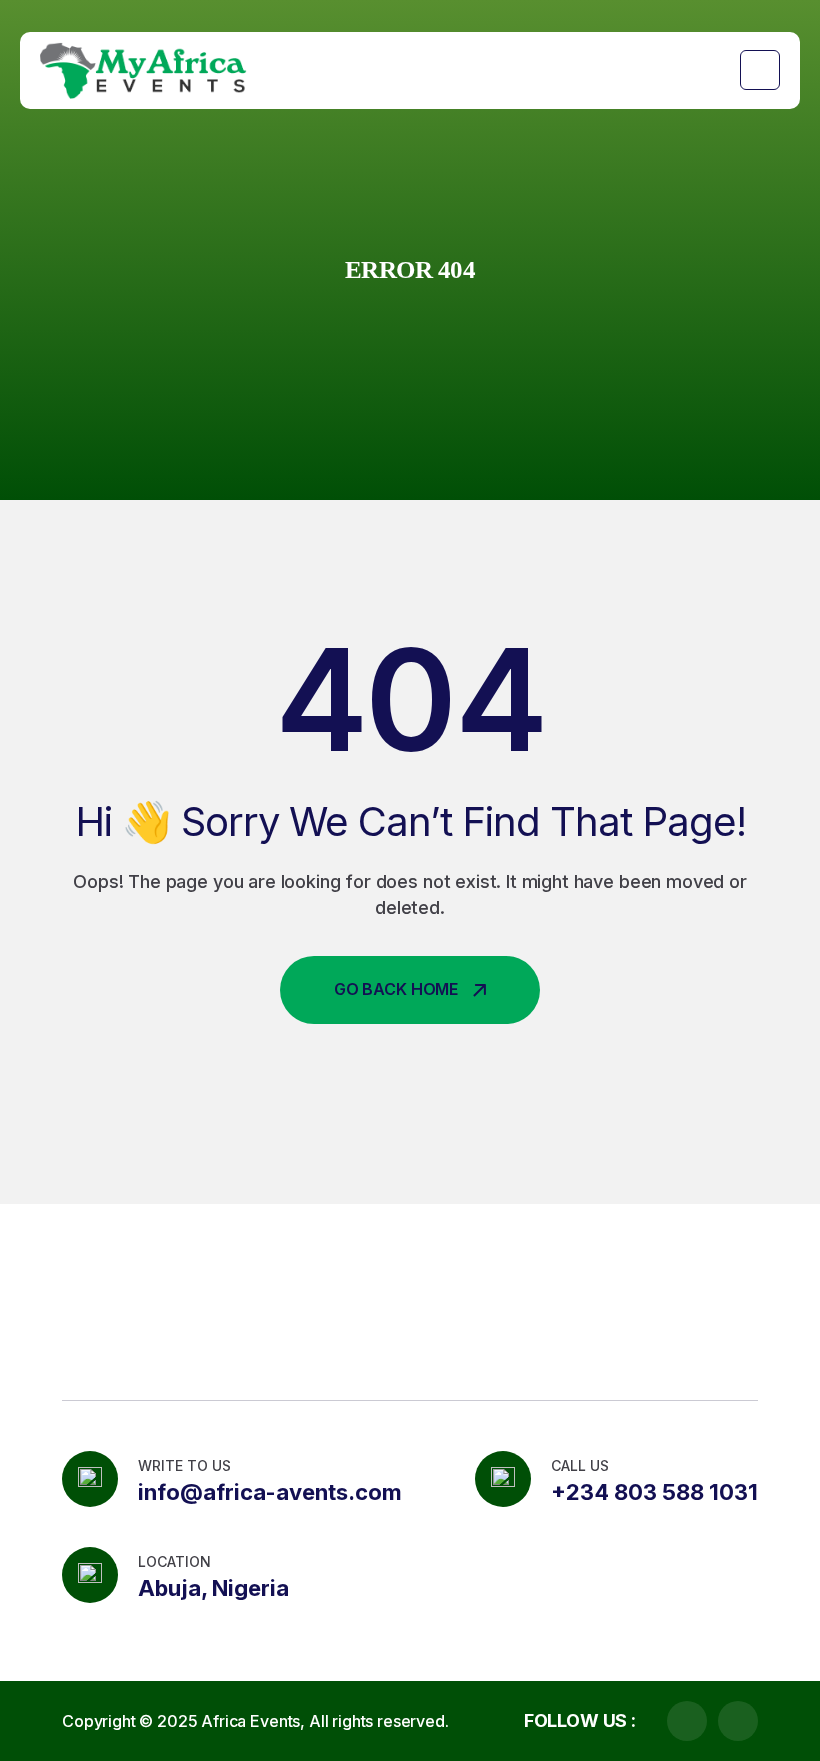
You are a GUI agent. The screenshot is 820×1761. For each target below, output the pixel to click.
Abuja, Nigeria (213, 1588)
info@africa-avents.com (270, 1492)
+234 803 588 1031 (654, 1492)
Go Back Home (396, 989)
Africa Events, (253, 1721)
